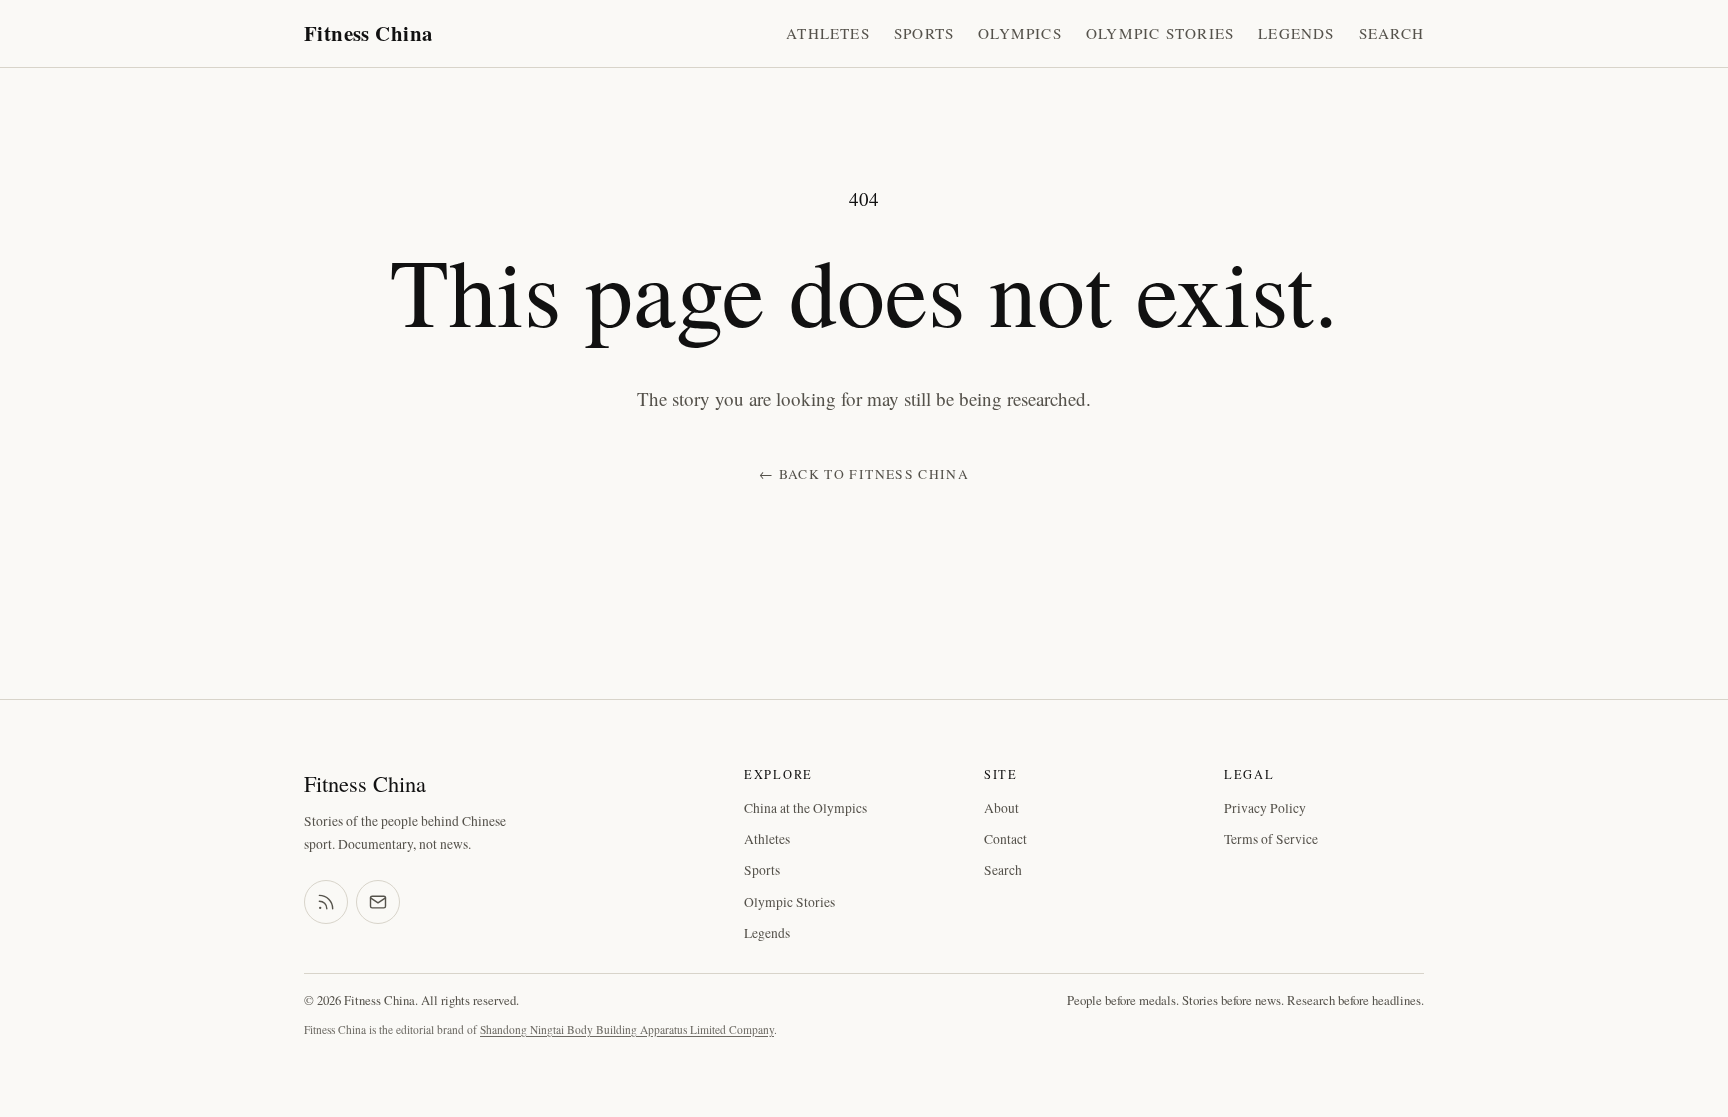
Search (1391, 33)
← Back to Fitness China (864, 474)
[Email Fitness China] (378, 902)
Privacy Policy (1265, 808)
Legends (1296, 33)
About (1001, 808)
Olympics (1020, 33)
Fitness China (368, 33)
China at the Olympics (805, 808)
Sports (924, 33)
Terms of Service (1271, 839)
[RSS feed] (326, 902)
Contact (1005, 839)
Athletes (828, 33)
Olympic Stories (1160, 33)
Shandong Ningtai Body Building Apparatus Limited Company (627, 1029)
